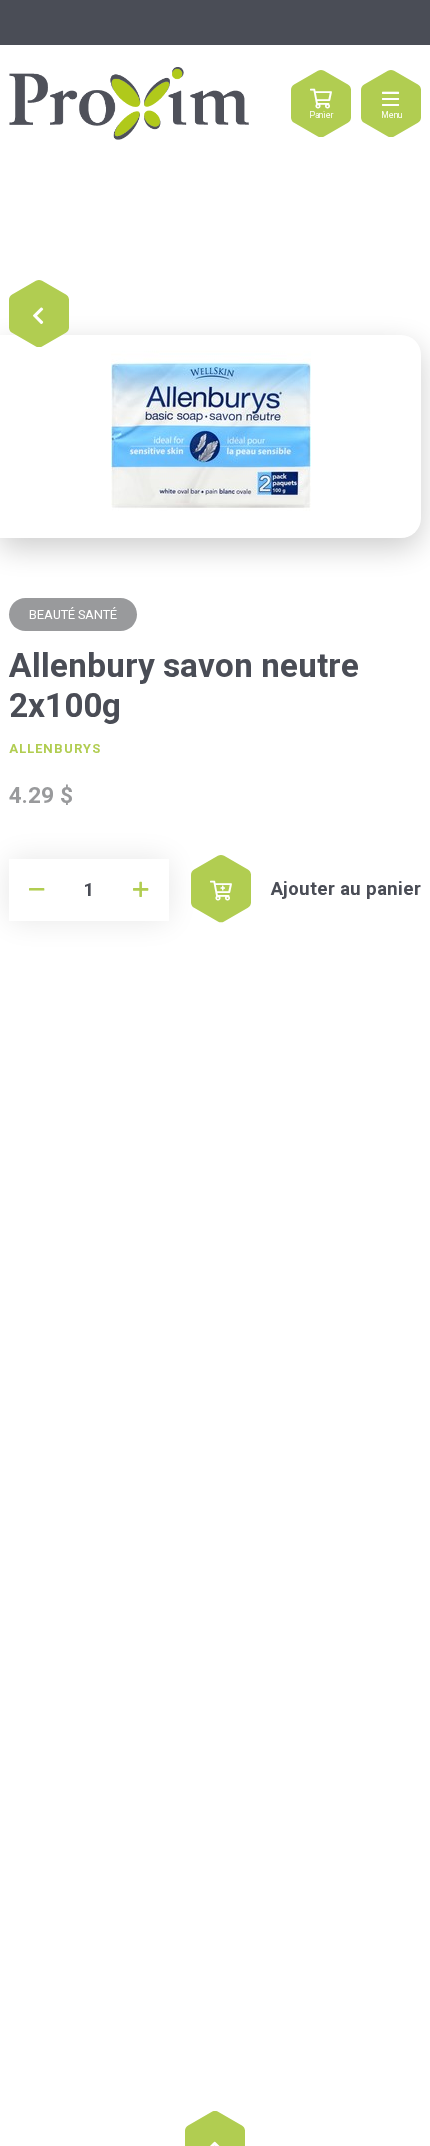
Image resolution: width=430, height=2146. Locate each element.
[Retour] (39, 315)
